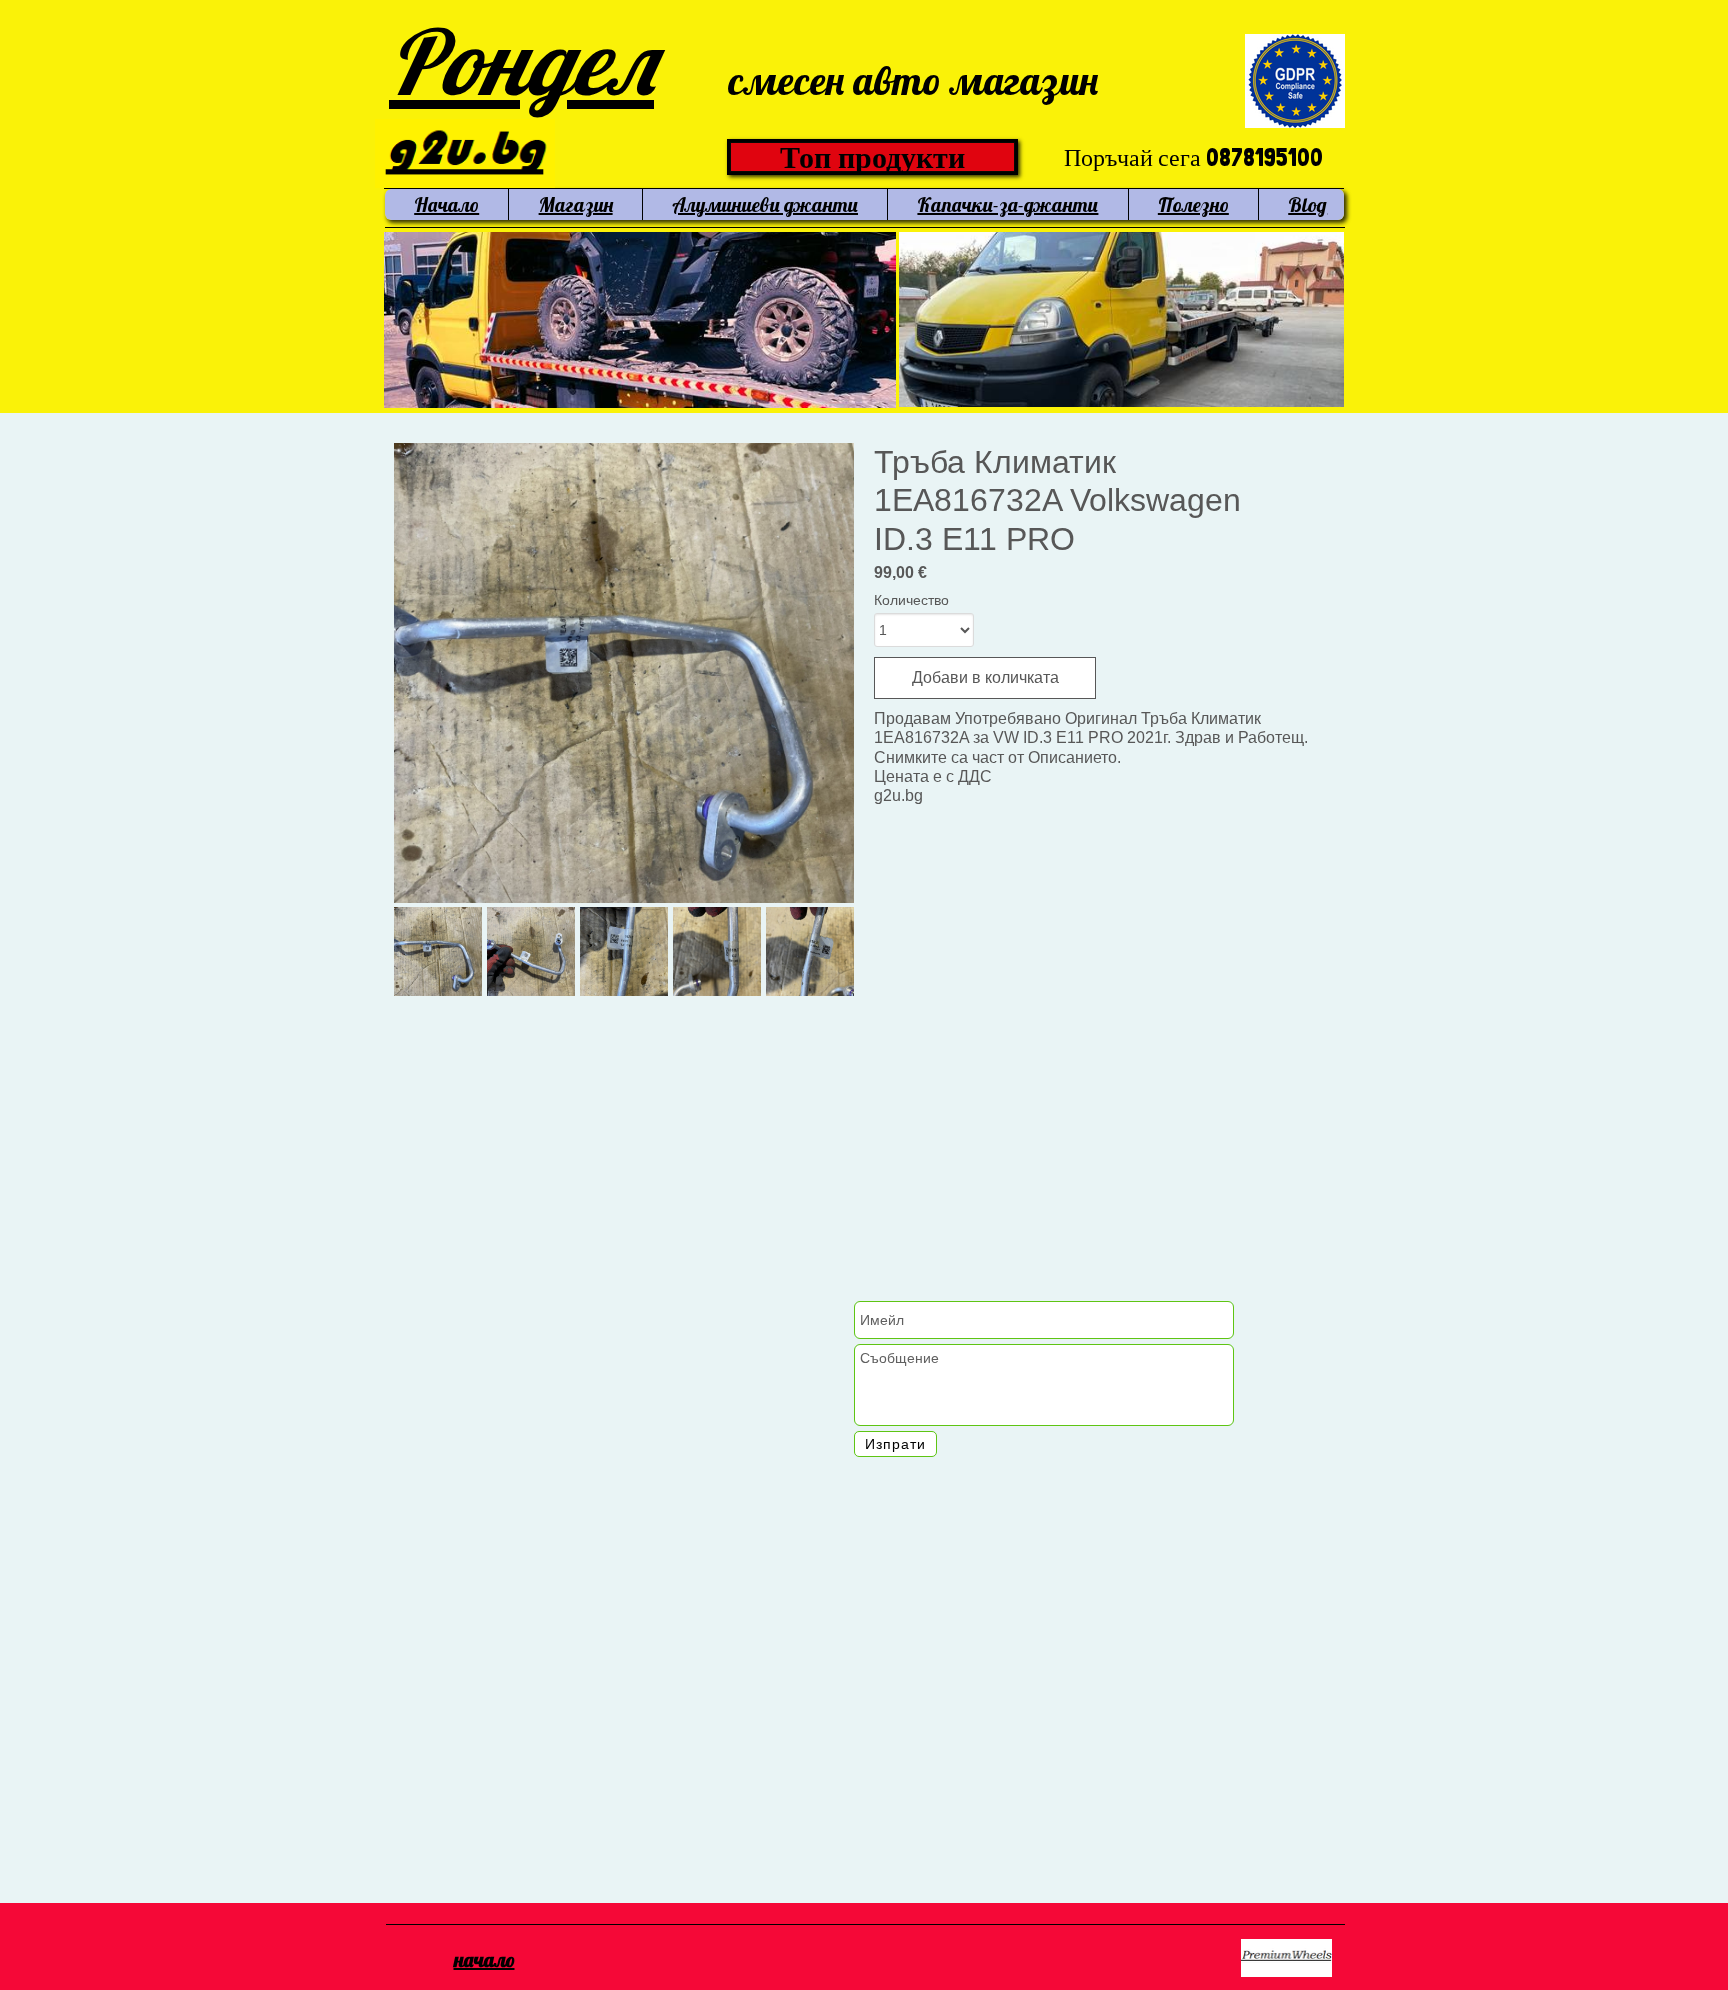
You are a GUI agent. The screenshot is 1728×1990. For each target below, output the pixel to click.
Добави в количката (985, 677)
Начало (446, 204)
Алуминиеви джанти (765, 204)
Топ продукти (872, 157)
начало (484, 1959)
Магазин (576, 204)
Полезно (1193, 204)
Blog (1307, 204)
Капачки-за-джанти (1007, 204)
